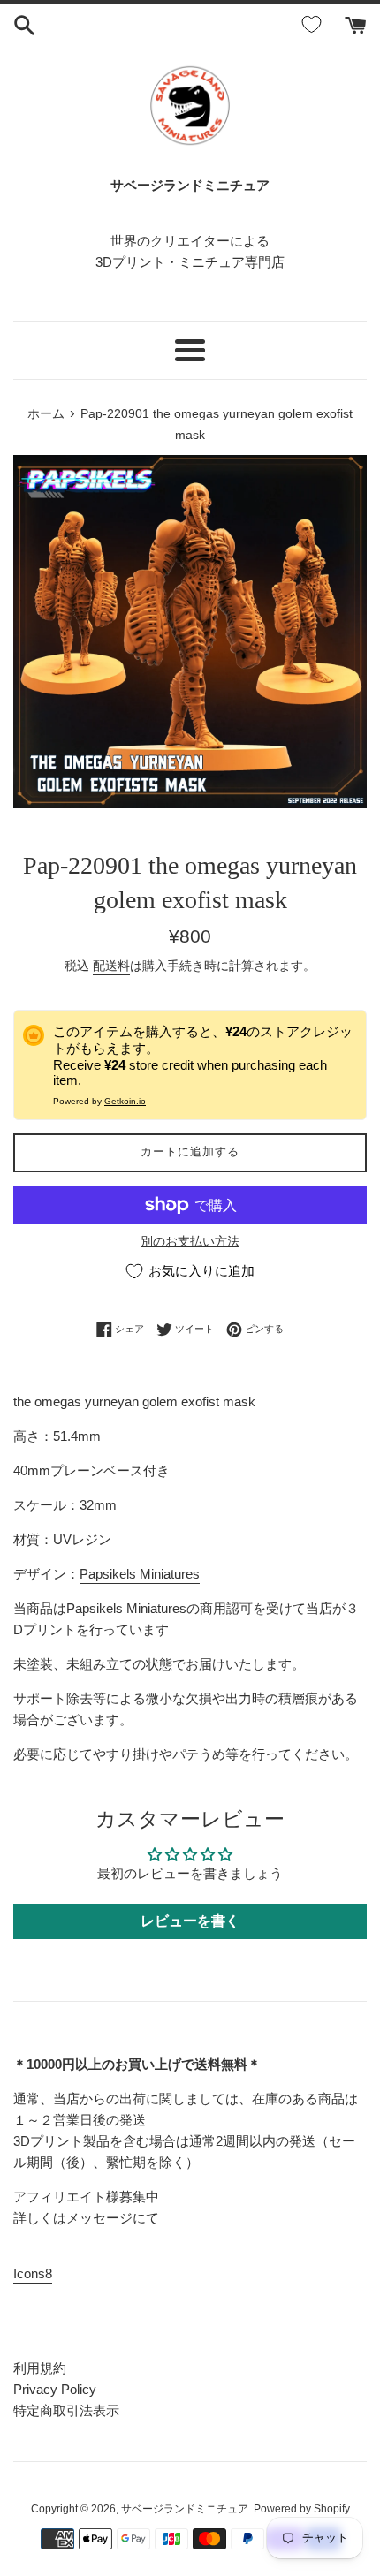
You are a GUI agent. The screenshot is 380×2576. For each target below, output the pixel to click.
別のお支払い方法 (190, 1241)
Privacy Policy (55, 2389)
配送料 (111, 966)
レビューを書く (190, 1921)
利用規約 (40, 2368)
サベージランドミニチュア (185, 2509)
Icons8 (33, 2273)
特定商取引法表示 (66, 2410)
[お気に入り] (315, 25)
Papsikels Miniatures (140, 1574)
